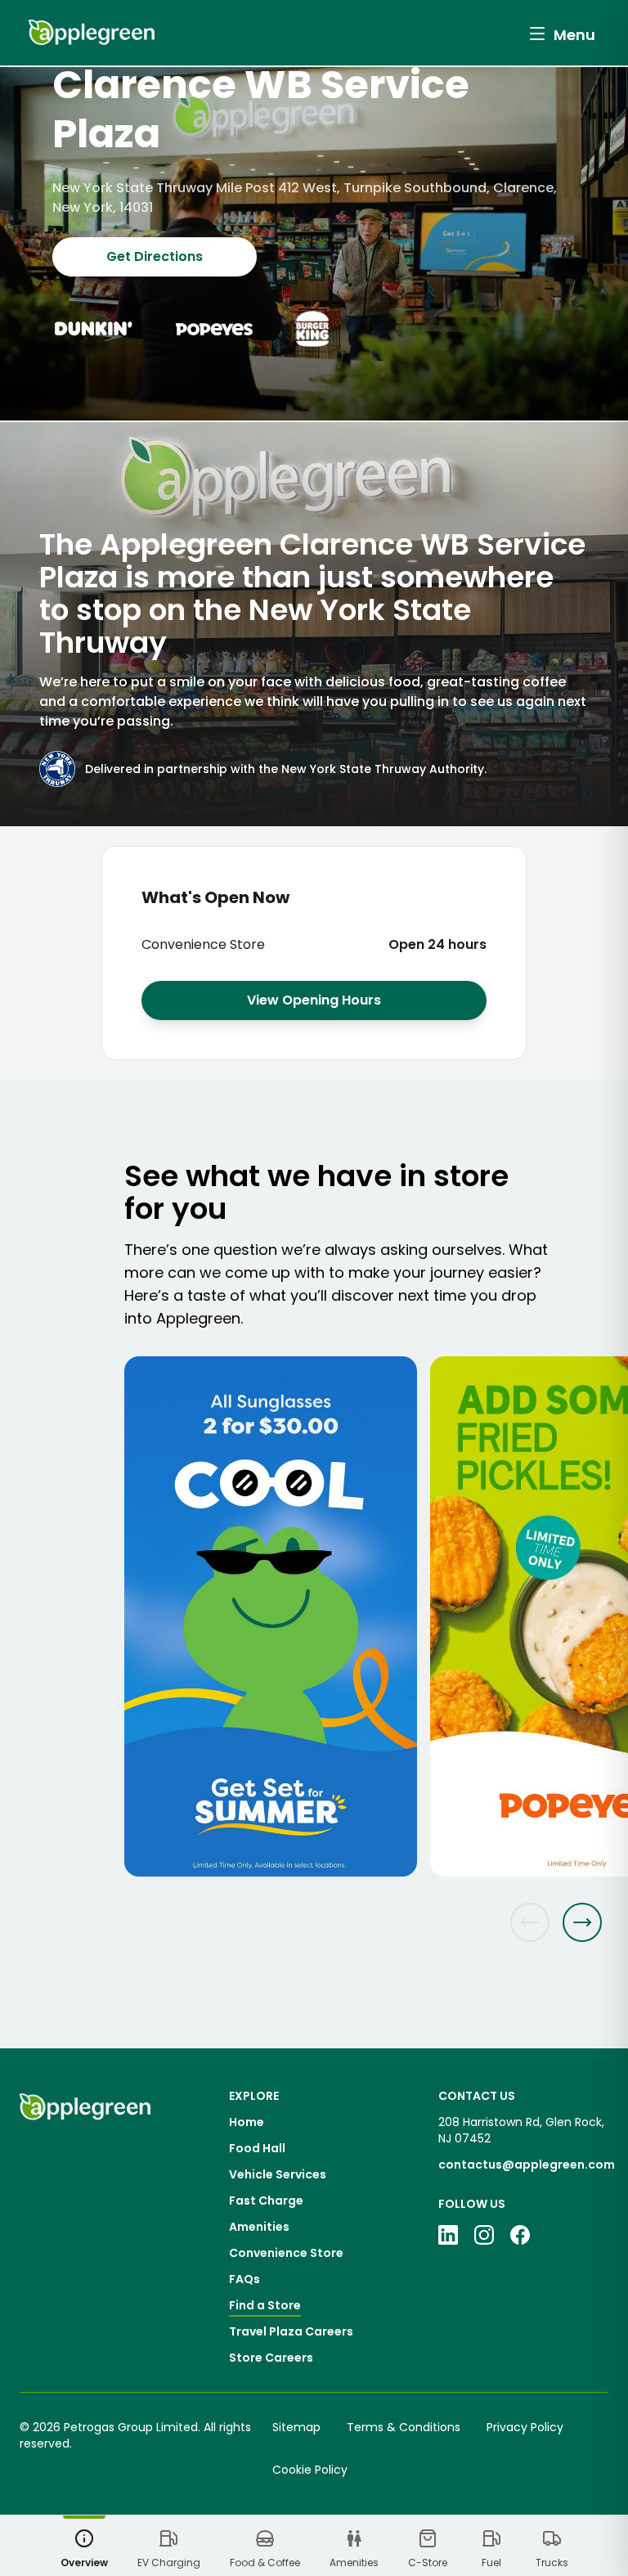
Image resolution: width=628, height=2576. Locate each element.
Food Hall (257, 2148)
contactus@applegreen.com (527, 2165)
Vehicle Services (278, 2174)
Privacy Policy (525, 2427)
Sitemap (296, 2427)
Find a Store (265, 2305)
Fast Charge (266, 2201)
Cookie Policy (310, 2470)
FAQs (244, 2279)
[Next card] (582, 1922)
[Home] (85, 2227)
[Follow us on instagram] (484, 2235)
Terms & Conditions (404, 2427)
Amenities (259, 2227)
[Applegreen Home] (92, 33)
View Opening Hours (314, 1000)
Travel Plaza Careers (291, 2331)
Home (247, 2122)
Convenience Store (286, 2253)
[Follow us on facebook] (520, 2235)
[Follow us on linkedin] (448, 2235)
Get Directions (155, 256)
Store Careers (271, 2358)
